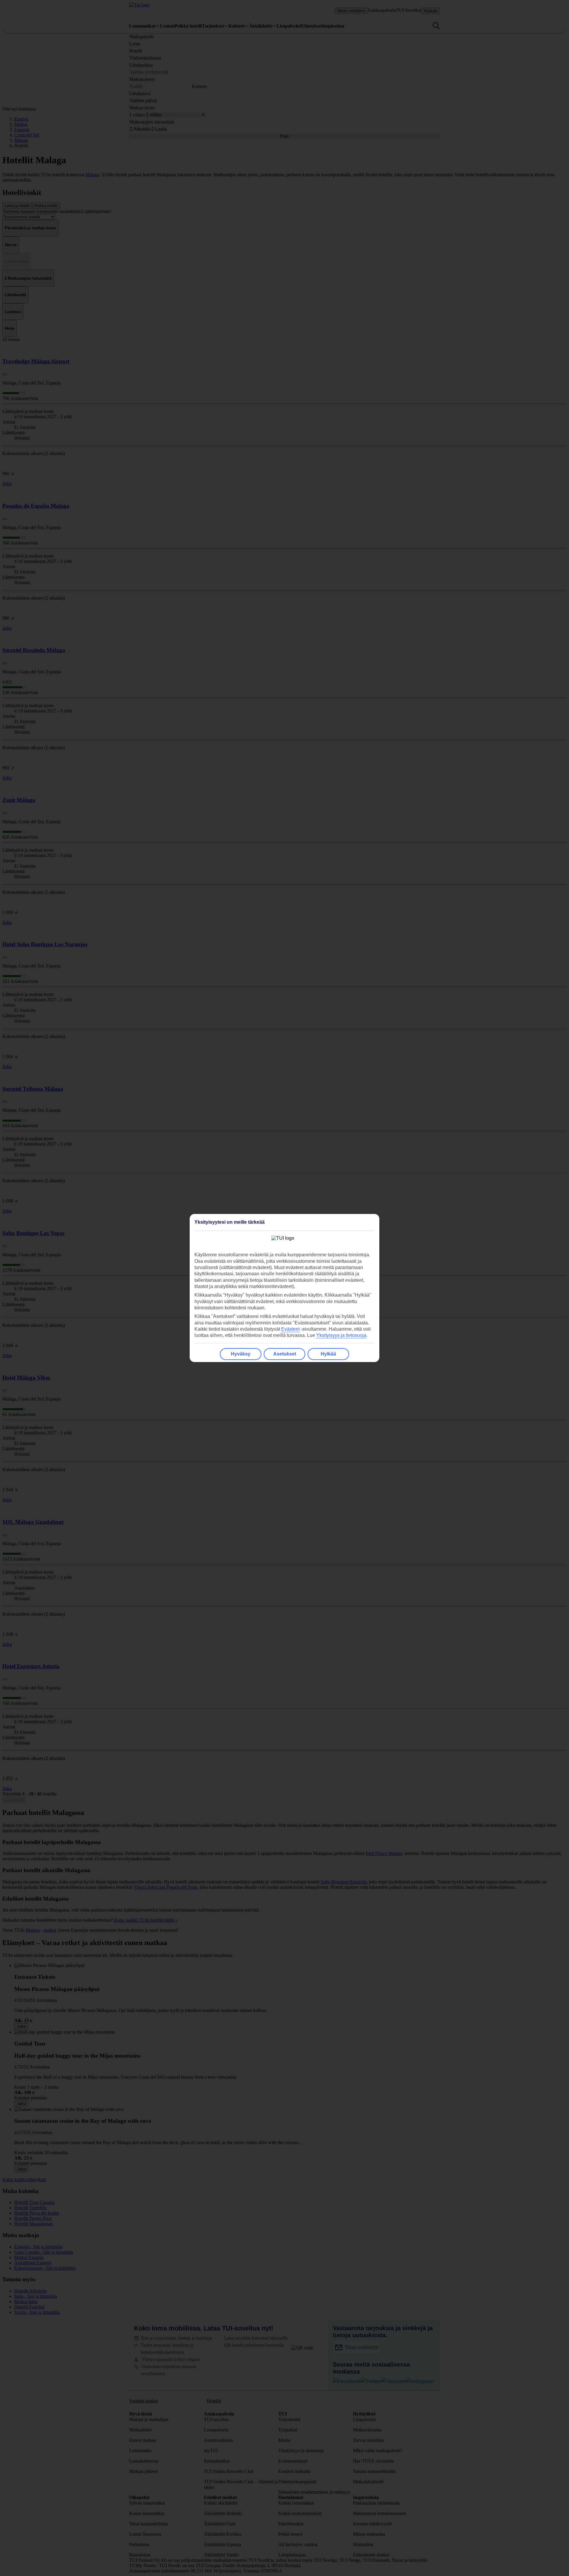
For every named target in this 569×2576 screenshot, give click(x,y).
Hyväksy (241, 1354)
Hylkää (328, 1354)
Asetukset (285, 1354)
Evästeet (290, 1329)
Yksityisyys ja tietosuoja (341, 1335)
